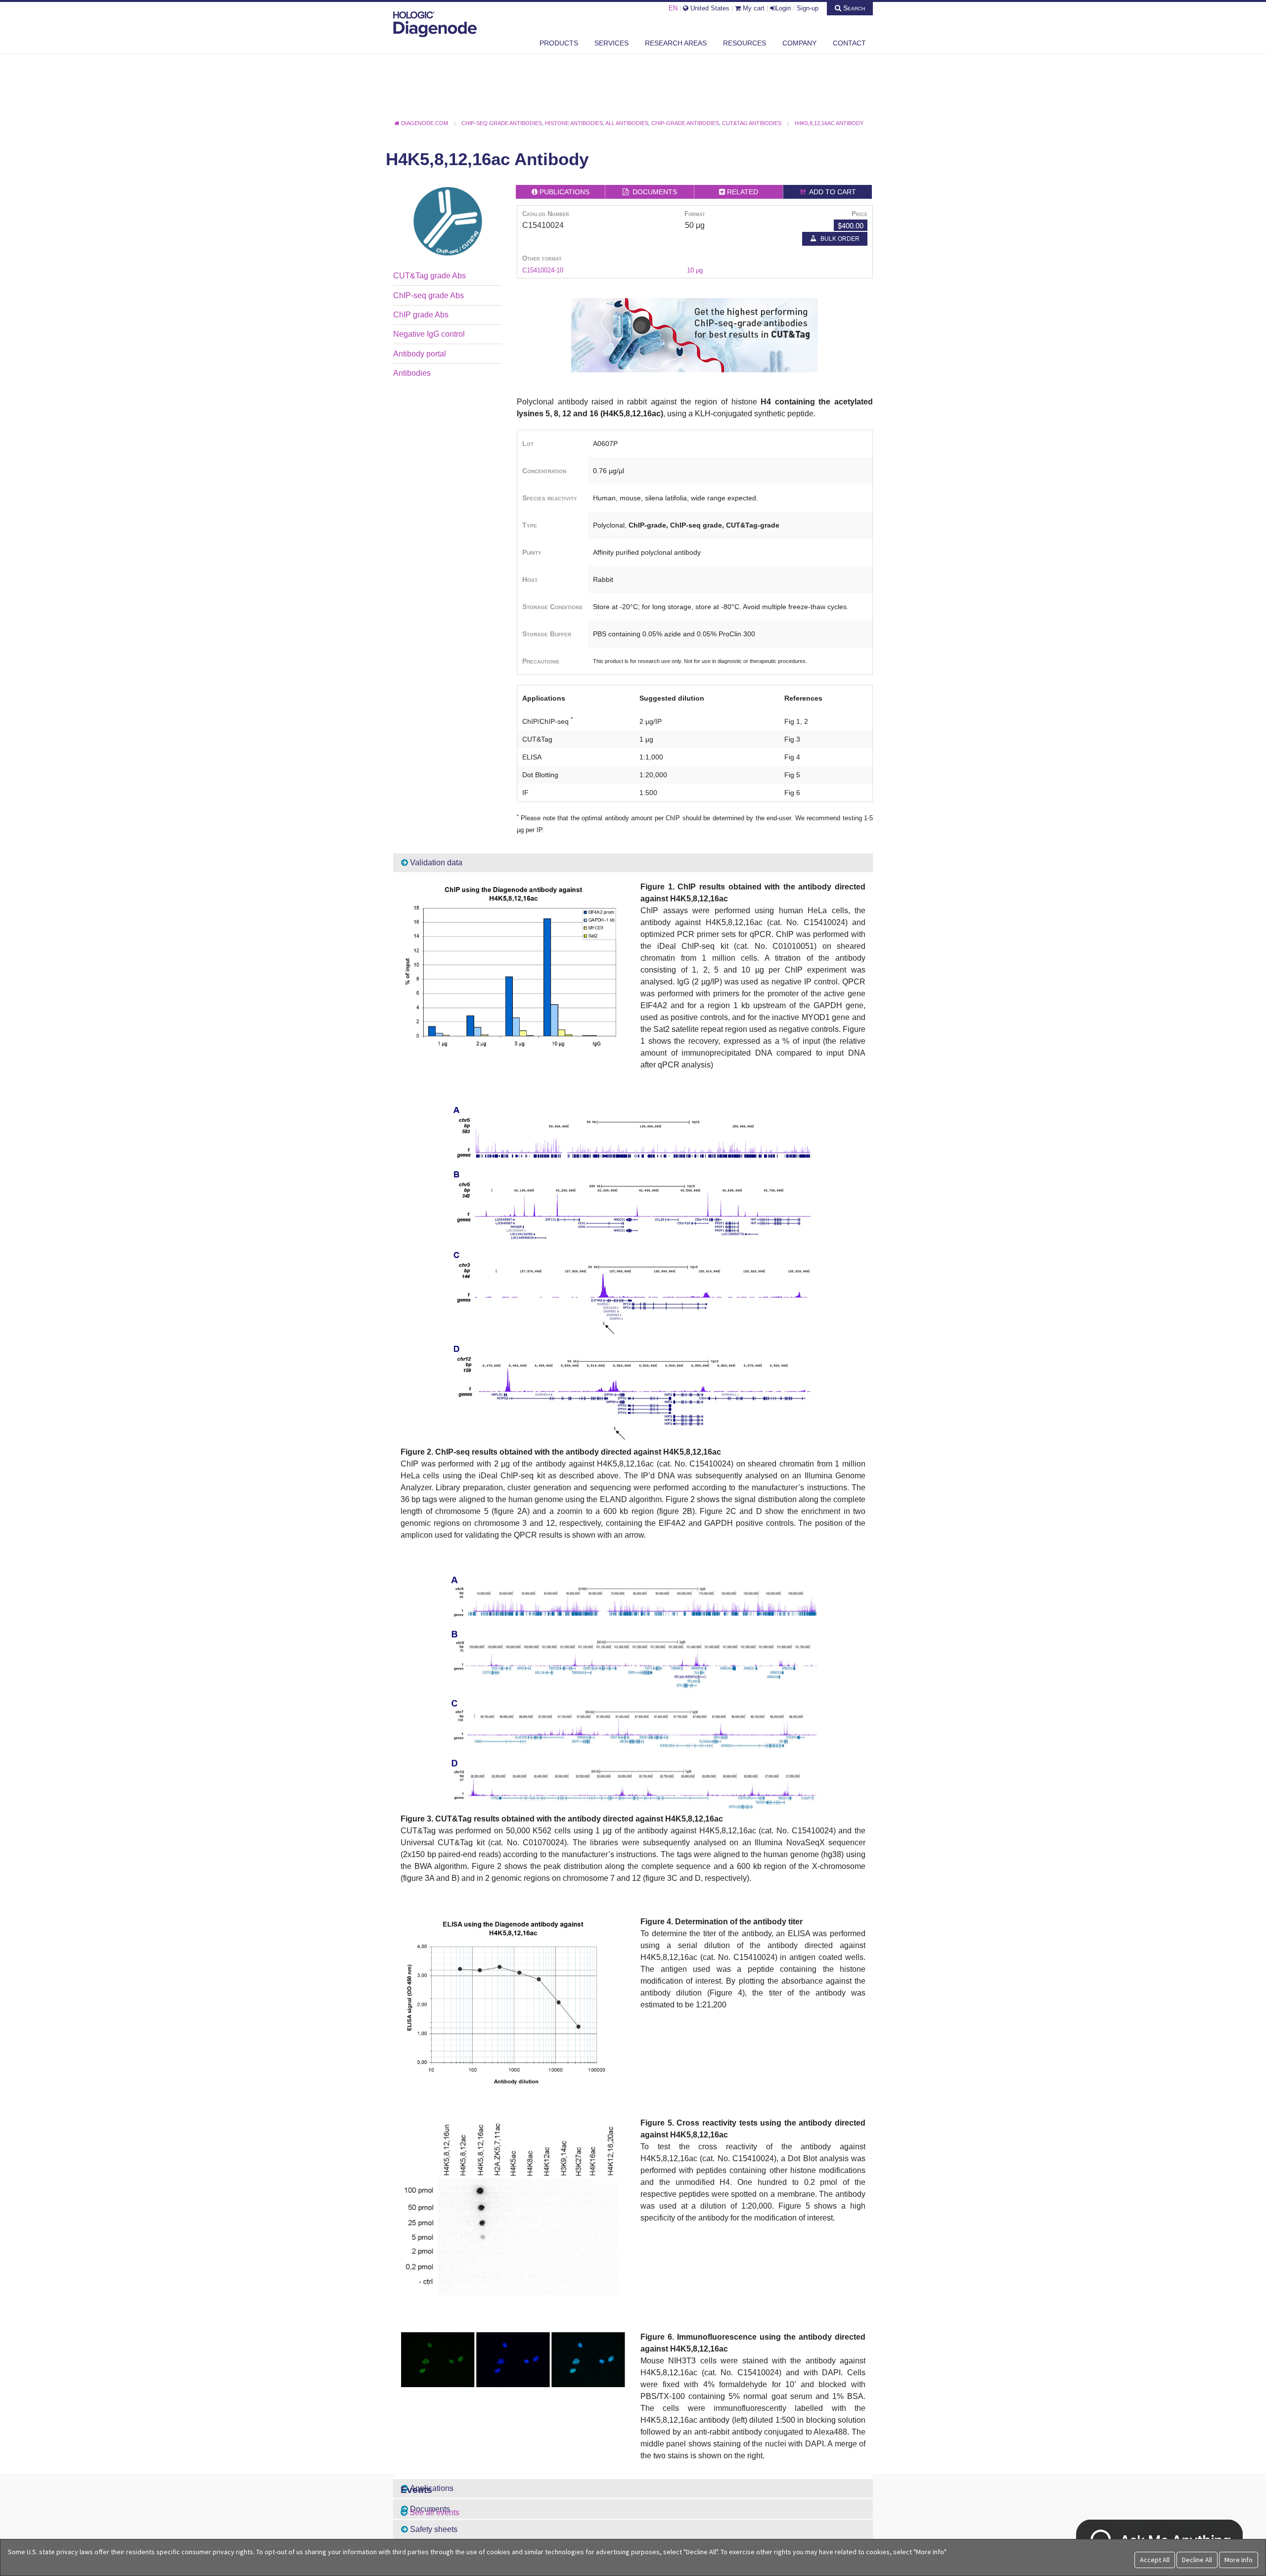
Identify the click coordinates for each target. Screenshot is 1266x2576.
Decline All (1197, 2560)
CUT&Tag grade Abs (430, 276)
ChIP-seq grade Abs (429, 295)
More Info (1239, 2560)
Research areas (676, 43)
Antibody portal (420, 354)
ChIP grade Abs (421, 315)
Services (611, 43)
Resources (745, 43)
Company (799, 43)
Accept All (1155, 2560)
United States (709, 8)
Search (853, 8)
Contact (849, 43)
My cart (753, 8)
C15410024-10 (543, 270)
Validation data (435, 863)
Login (783, 8)
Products (559, 43)
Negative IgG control (429, 334)
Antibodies (412, 373)
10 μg (695, 270)
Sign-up (808, 8)
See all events (434, 2512)
